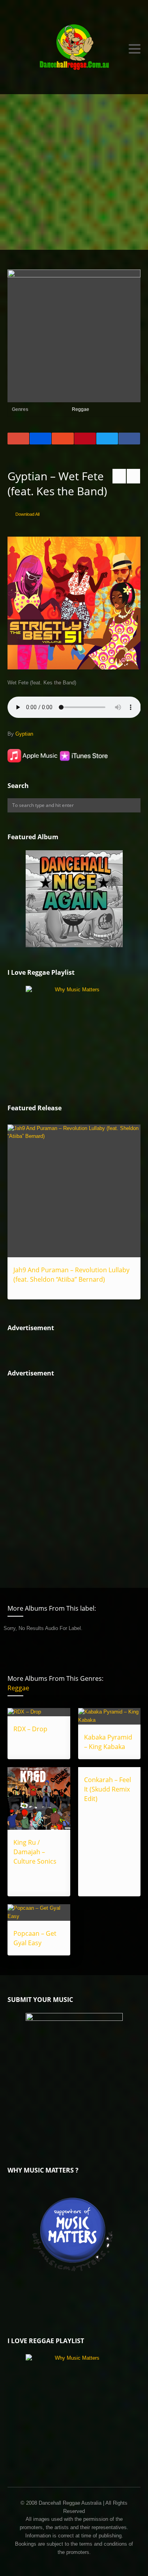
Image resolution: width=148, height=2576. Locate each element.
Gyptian (24, 734)
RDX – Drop (30, 1729)
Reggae (81, 409)
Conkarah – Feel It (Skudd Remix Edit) (108, 1789)
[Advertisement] (74, 172)
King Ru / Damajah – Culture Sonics (35, 1852)
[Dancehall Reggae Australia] (74, 49)
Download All (27, 514)
